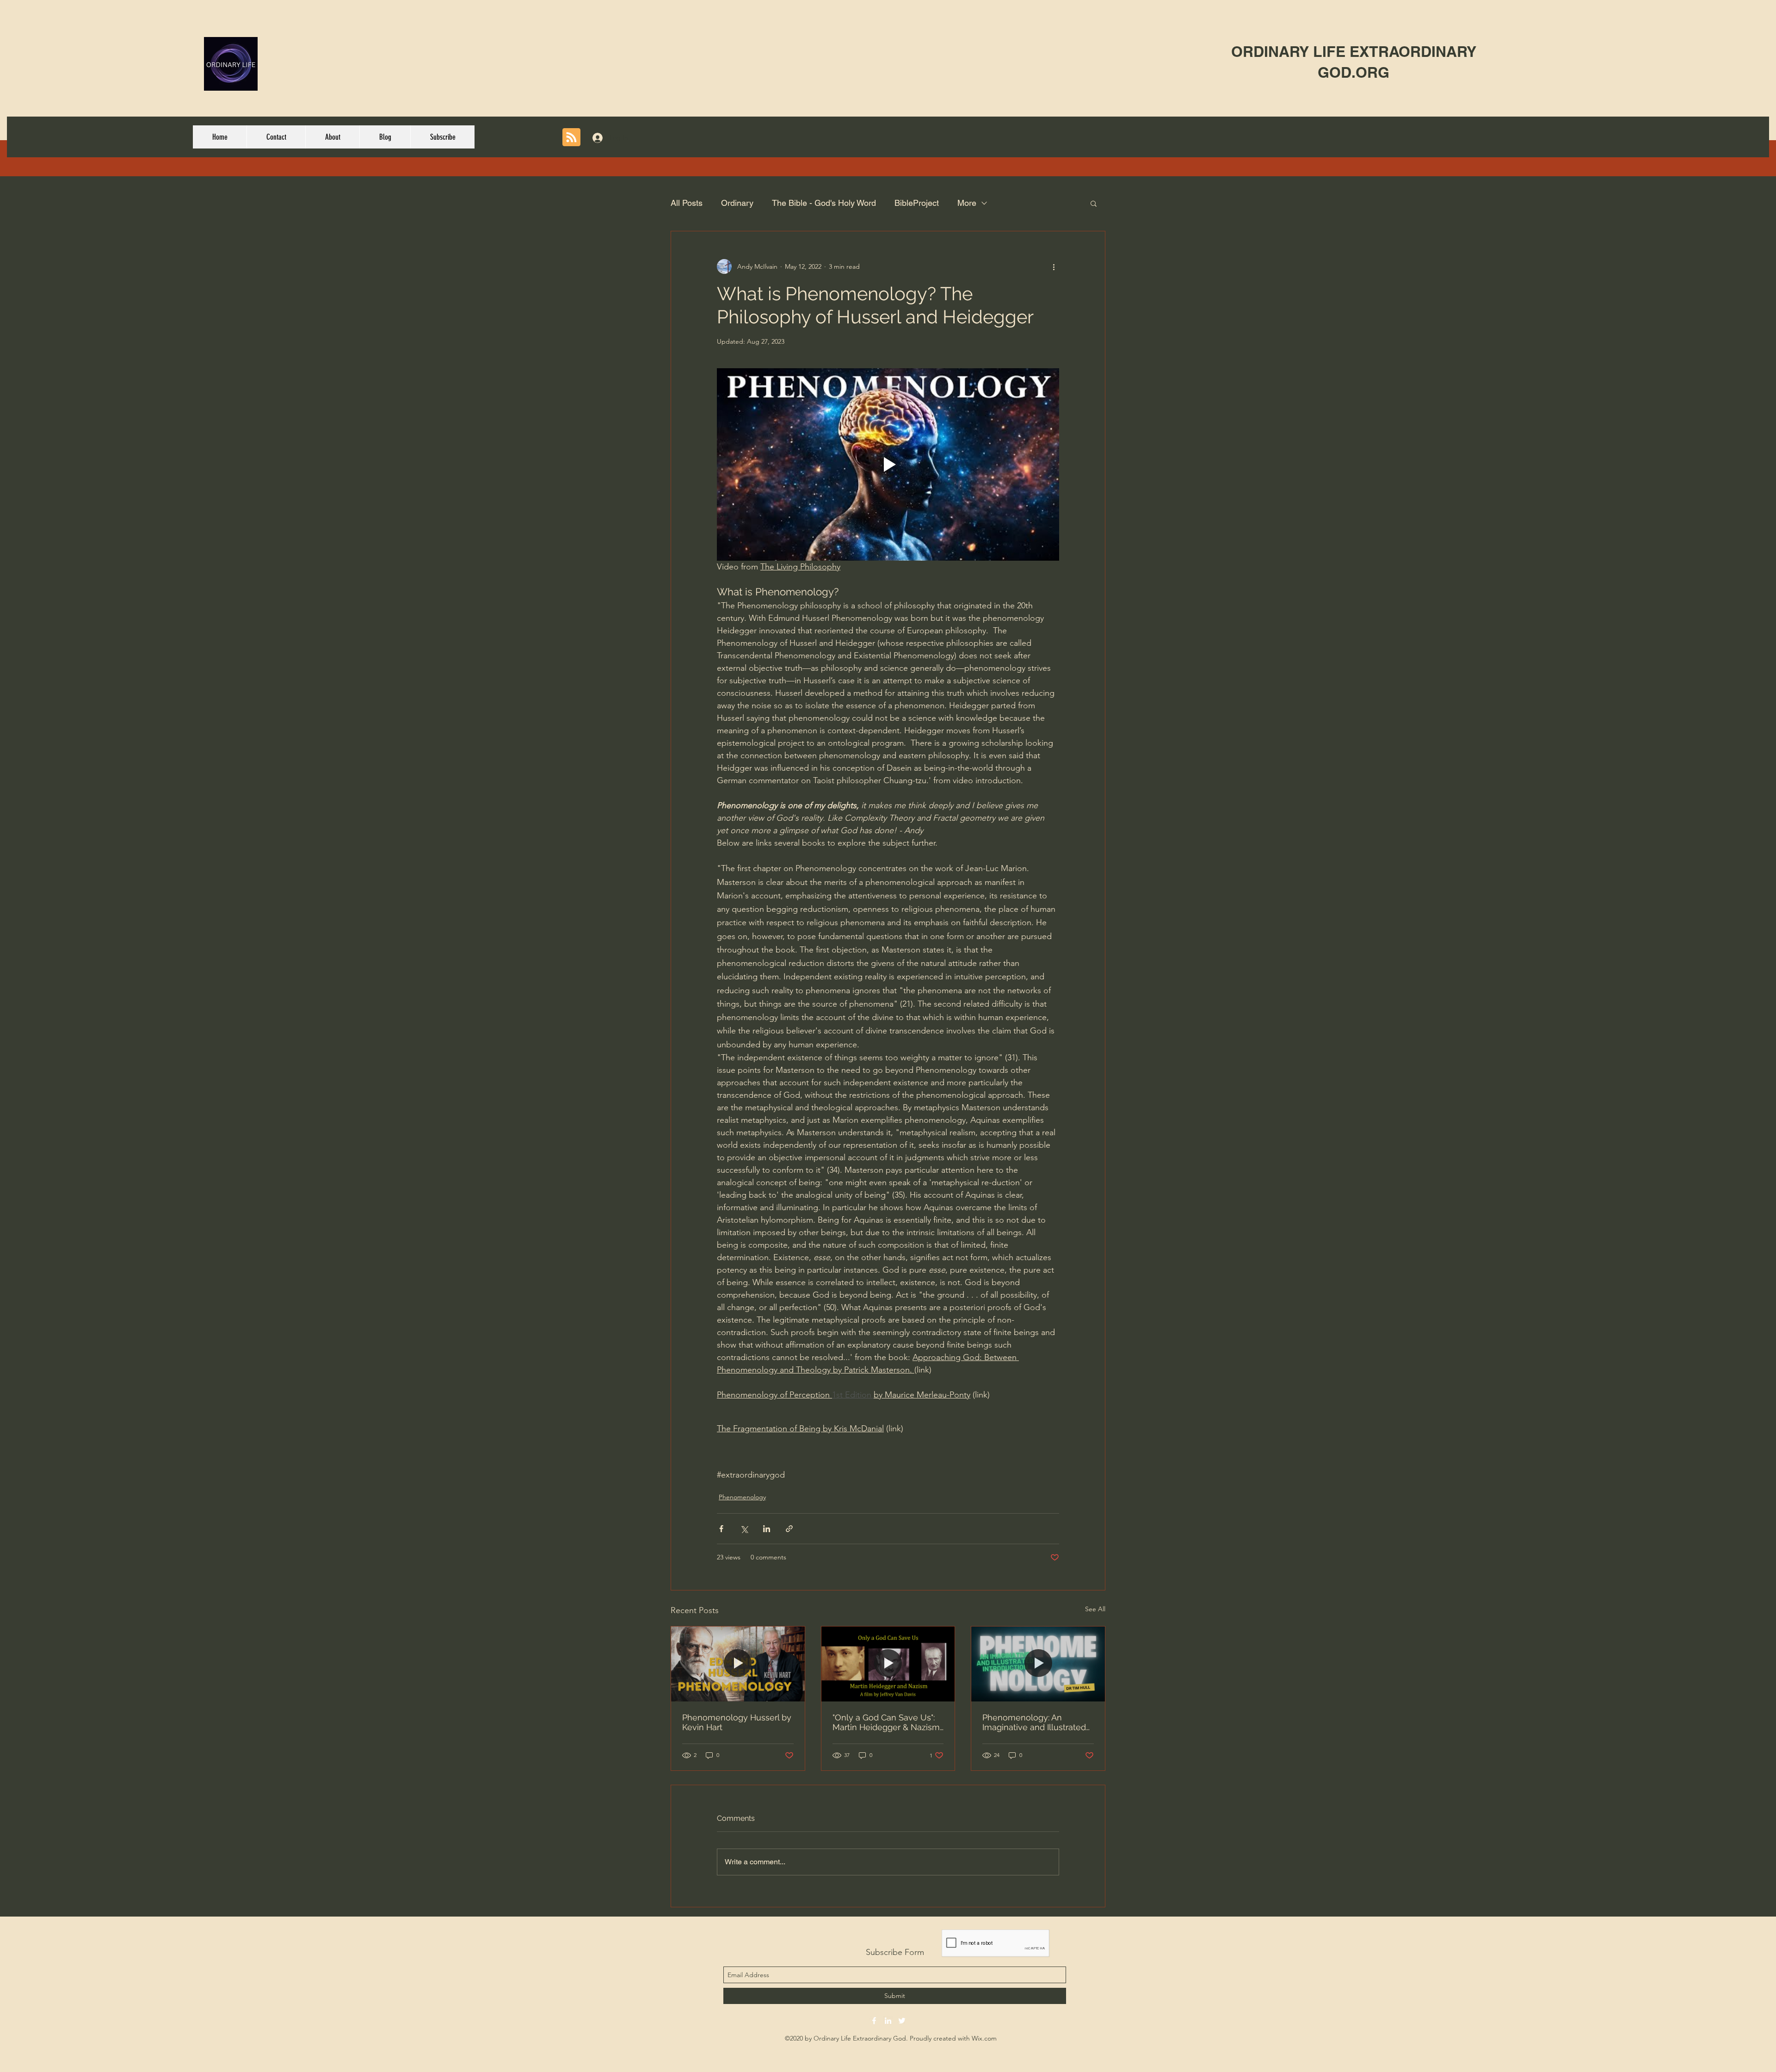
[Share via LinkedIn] (767, 1529)
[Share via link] (789, 1529)
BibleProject (917, 203)
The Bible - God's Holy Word (824, 203)
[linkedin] (888, 2021)
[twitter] (902, 2021)
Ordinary (737, 203)
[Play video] (888, 464)
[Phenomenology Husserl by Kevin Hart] (738, 1664)
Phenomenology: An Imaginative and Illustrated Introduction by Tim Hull (1034, 1722)
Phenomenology (742, 1497)
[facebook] (874, 2021)
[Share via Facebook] (721, 1529)
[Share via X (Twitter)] (744, 1529)
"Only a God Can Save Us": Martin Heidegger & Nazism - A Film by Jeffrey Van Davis (888, 1722)
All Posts (687, 203)
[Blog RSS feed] (571, 138)
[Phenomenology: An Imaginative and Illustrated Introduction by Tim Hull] (1038, 1664)
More (967, 203)
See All (1095, 1609)
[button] (1094, 203)
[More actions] (1054, 266)
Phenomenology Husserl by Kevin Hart (737, 1722)
